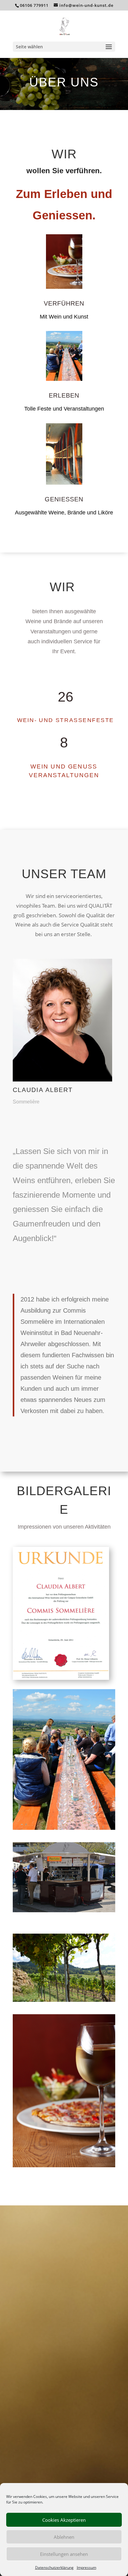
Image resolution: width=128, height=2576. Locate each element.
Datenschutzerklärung (54, 2567)
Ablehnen (64, 2537)
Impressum (87, 2567)
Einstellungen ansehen (64, 2554)
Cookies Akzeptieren (64, 2520)
